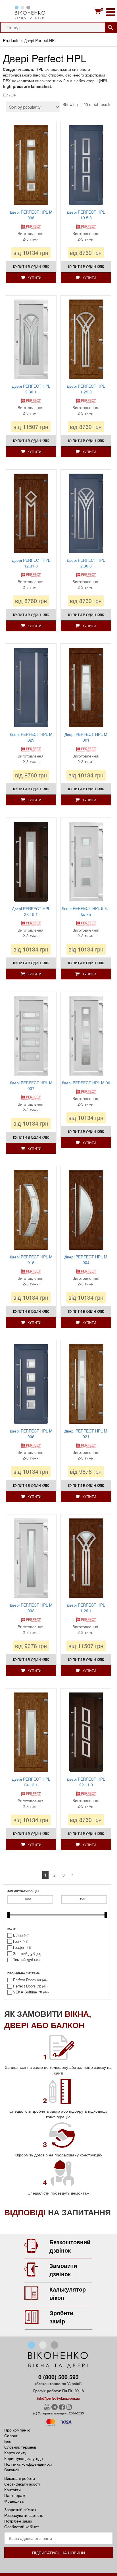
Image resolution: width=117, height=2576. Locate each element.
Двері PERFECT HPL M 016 (31, 1260)
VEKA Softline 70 (28, 1992)
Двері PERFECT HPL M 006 (31, 1434)
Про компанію (17, 2430)
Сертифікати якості (22, 2484)
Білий (18, 1935)
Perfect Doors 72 (27, 1986)
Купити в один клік (31, 266)
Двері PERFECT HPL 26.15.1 (31, 911)
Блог (9, 2441)
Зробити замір (61, 2317)
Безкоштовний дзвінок (70, 2246)
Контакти (12, 2490)
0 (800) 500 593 (58, 2377)
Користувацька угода (24, 2458)
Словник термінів (20, 2447)
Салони (11, 2435)
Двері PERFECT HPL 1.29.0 (86, 389)
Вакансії (12, 2470)
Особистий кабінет (22, 2527)
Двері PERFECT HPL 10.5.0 (86, 215)
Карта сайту (15, 2453)
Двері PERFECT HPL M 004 (86, 1260)
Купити (35, 277)
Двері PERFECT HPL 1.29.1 (86, 1608)
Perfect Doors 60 (27, 1980)
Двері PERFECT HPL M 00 (86, 1083)
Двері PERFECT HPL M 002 (31, 1608)
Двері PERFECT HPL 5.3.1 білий (86, 911)
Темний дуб (23, 1960)
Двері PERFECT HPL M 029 (31, 737)
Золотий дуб (24, 1954)
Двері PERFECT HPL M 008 (31, 215)
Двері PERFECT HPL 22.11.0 (86, 1782)
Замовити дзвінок (63, 2270)
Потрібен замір (18, 2521)
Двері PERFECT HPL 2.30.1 (31, 389)
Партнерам (15, 2495)
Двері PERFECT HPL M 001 (86, 737)
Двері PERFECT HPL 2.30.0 (86, 563)
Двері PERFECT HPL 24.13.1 (31, 1782)
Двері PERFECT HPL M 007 (31, 1085)
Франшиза (14, 2501)
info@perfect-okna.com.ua (58, 2398)
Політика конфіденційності (29, 2464)
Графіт (19, 1947)
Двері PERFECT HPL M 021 (86, 1434)
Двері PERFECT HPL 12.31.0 (31, 563)
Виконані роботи (20, 2478)
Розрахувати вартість (24, 2515)
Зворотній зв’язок (20, 2509)
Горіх (17, 1941)
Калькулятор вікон (68, 2293)
